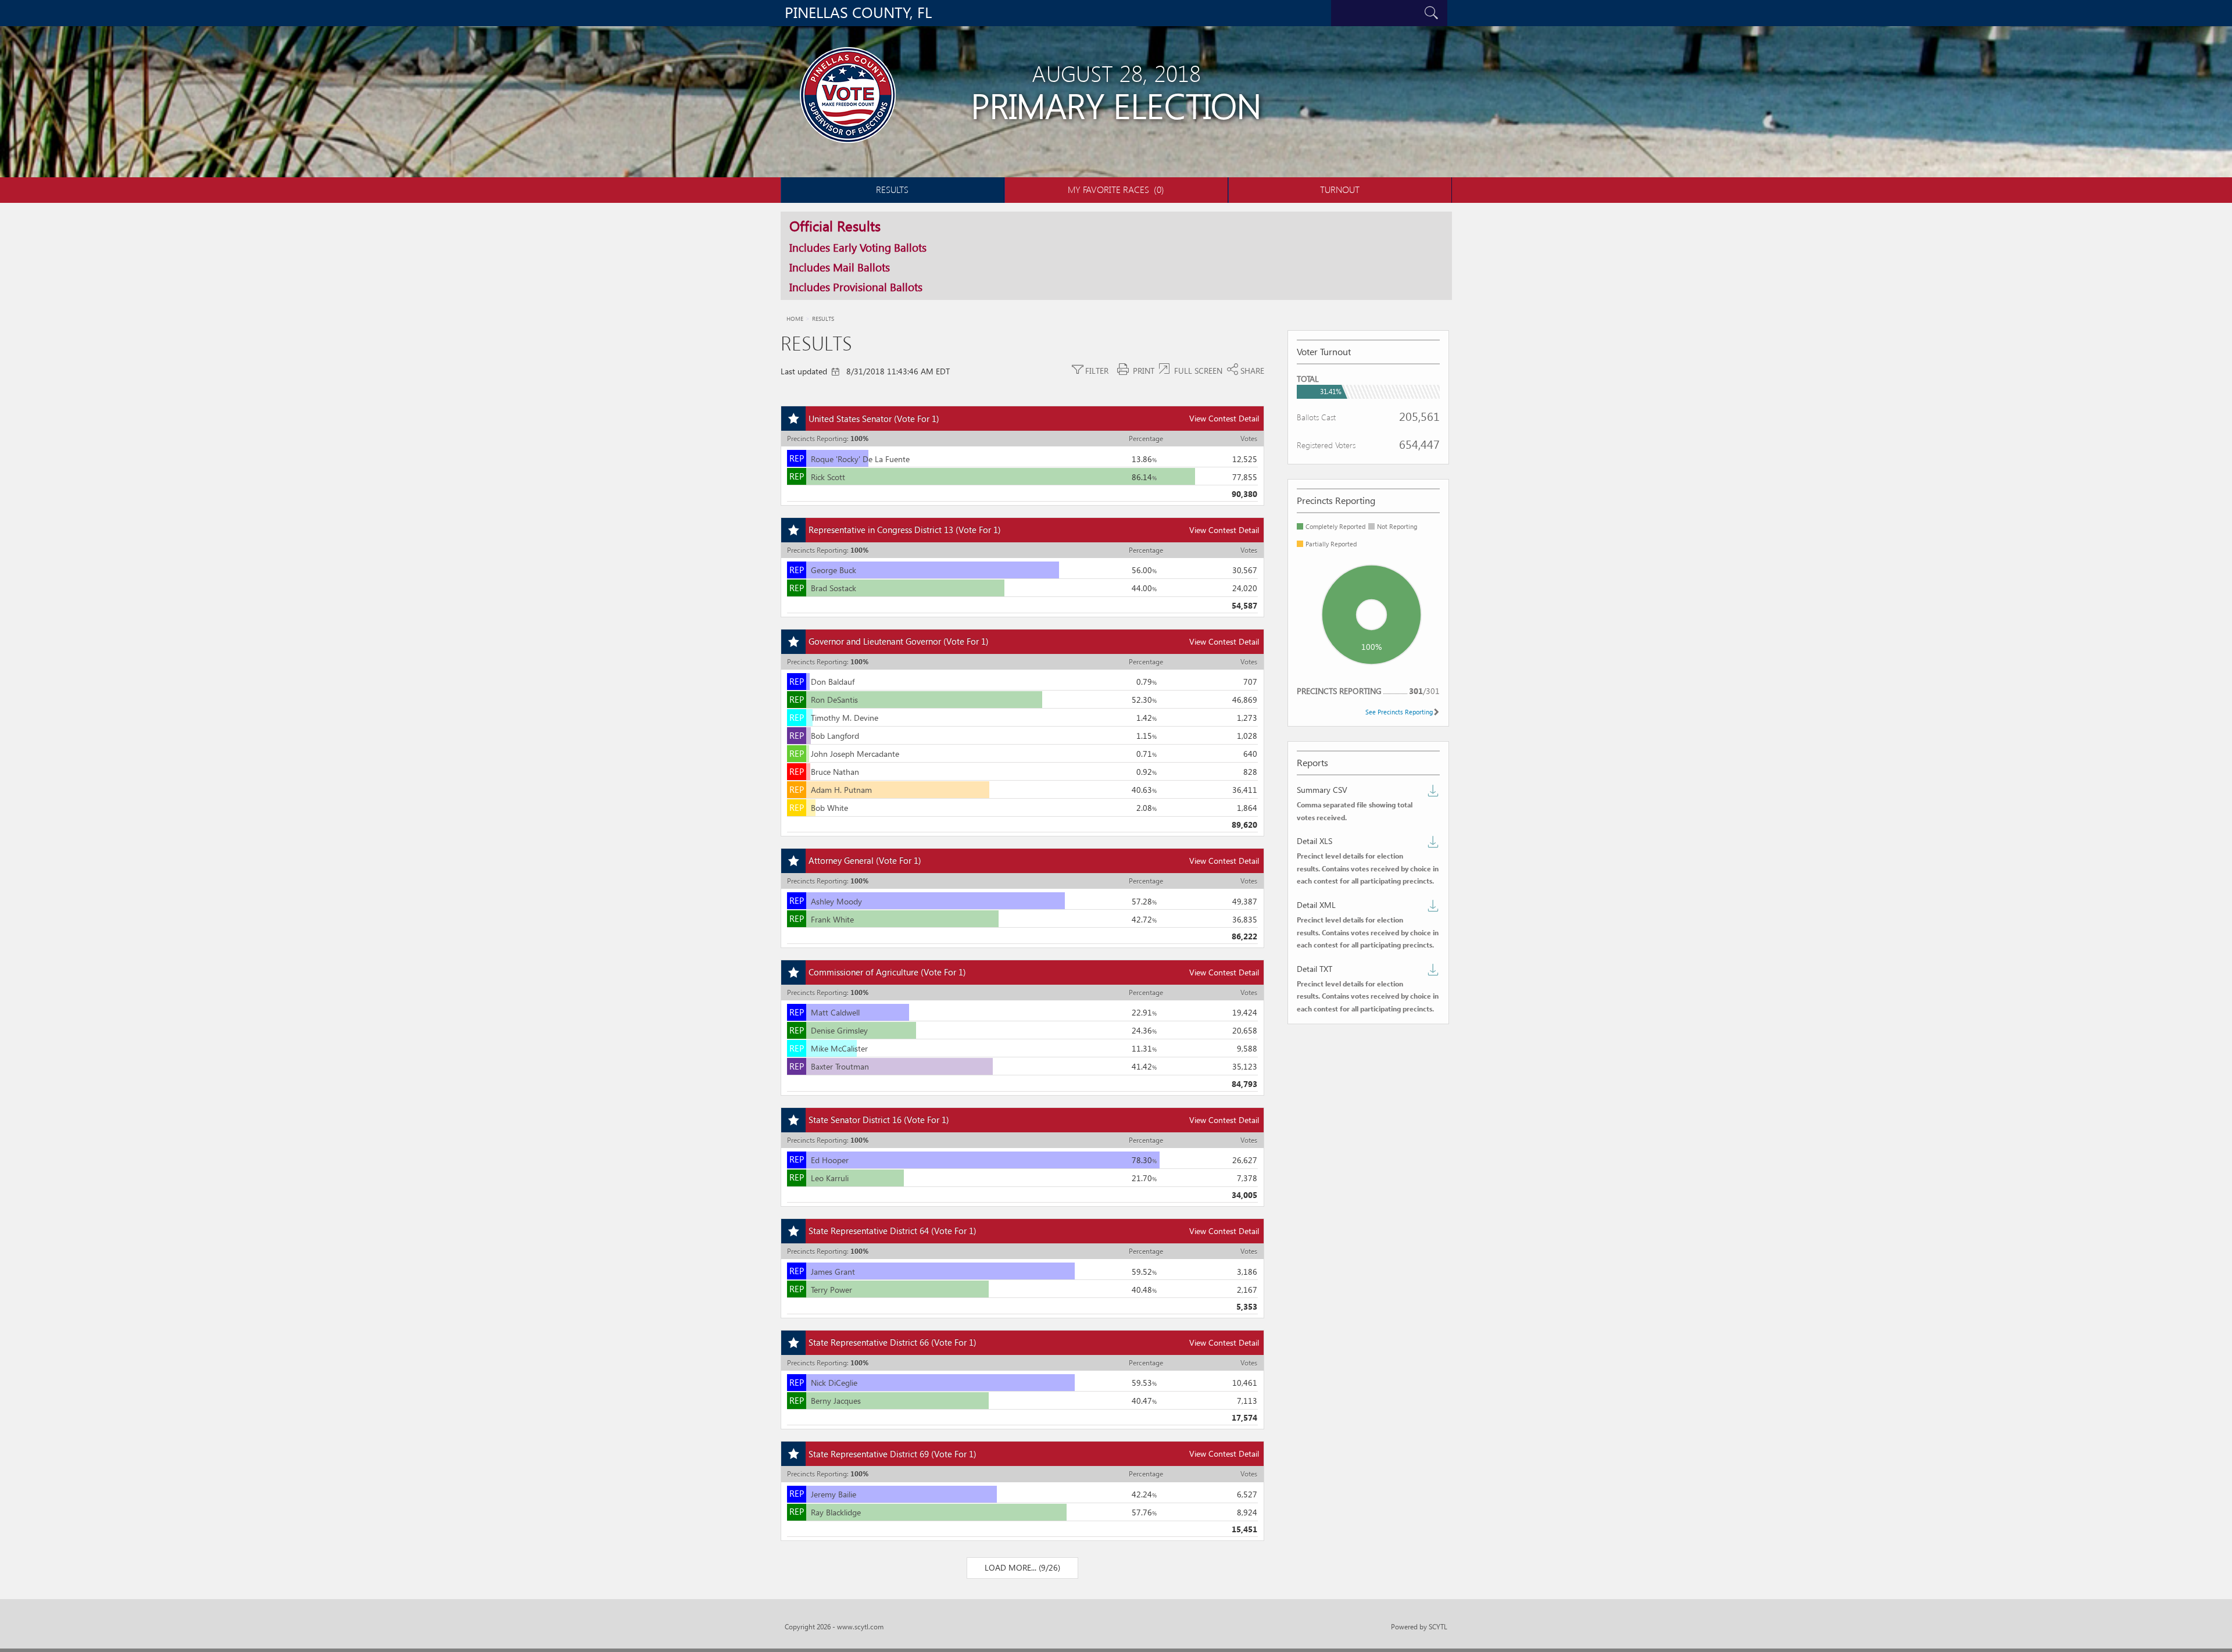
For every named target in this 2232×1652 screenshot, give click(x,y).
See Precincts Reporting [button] (1399, 712)
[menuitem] (893, 190)
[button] (1029, 13)
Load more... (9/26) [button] (1022, 1567)
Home (795, 319)
